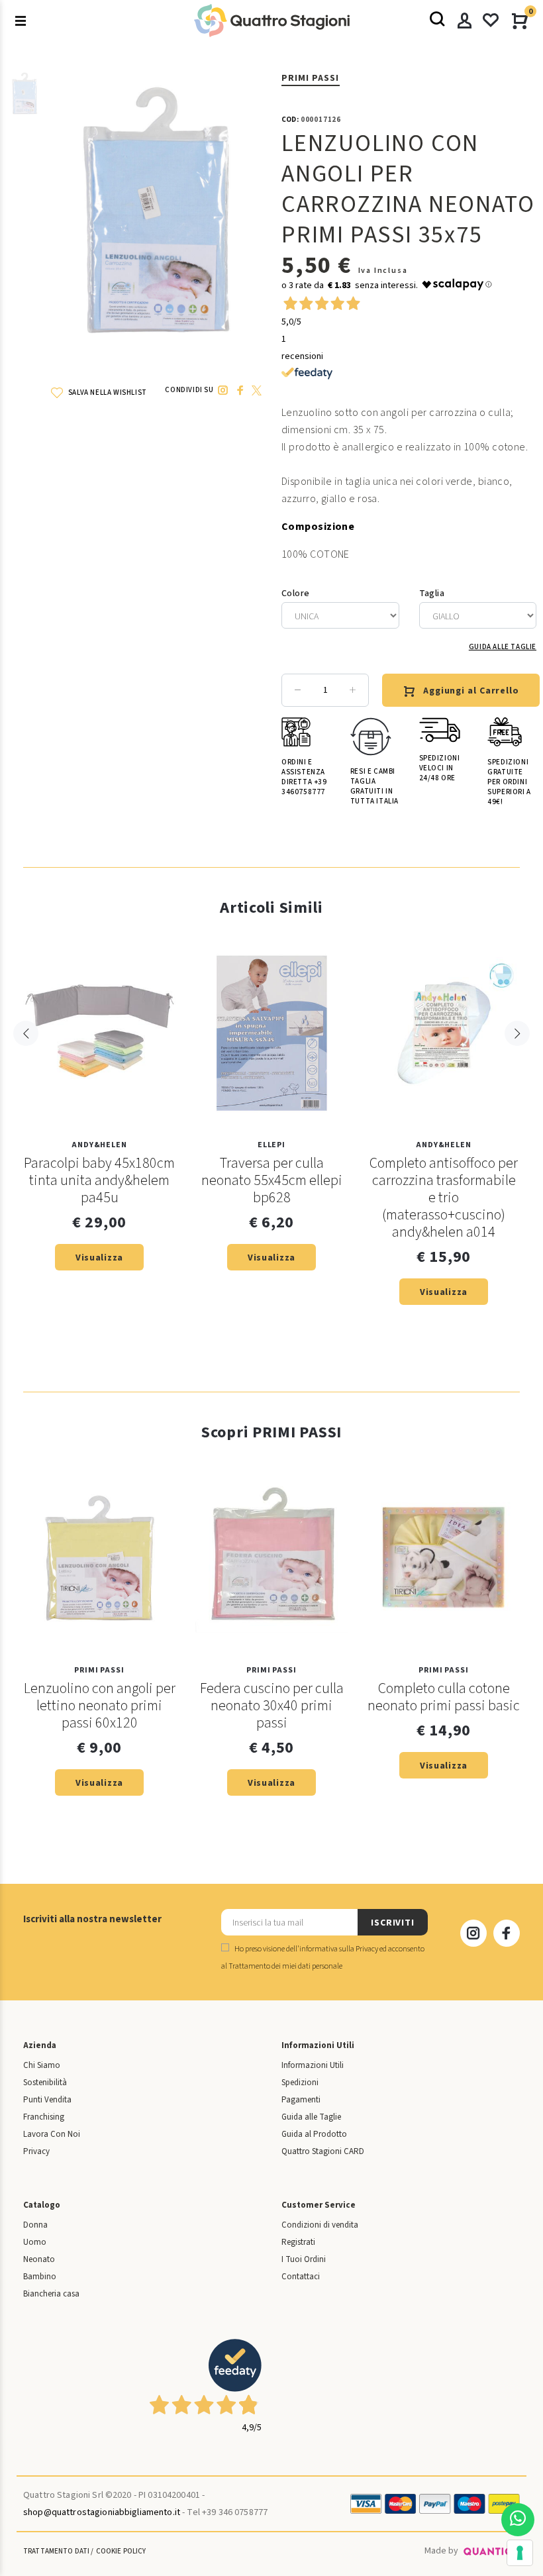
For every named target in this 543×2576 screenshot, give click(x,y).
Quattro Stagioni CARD (323, 2151)
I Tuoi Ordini (304, 2259)
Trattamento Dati (56, 2551)
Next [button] (517, 1033)
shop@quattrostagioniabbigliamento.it (102, 2512)
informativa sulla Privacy (339, 1949)
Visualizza (99, 1258)
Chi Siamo (42, 2065)
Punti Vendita (47, 2100)
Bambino (40, 2277)
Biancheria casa (51, 2294)
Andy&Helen (99, 1145)
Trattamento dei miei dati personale (285, 1966)
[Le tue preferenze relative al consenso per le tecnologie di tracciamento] (520, 2553)
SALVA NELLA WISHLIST (107, 392)
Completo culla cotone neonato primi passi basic (444, 1697)
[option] (25, 100)
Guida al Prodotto (314, 2134)
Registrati (298, 2242)
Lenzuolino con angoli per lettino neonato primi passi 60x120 (100, 1706)
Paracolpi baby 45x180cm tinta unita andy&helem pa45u (99, 1180)
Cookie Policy (121, 2551)
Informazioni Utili (313, 2065)
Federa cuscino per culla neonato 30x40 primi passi (272, 1706)
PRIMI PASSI (311, 78)
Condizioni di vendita (320, 2225)
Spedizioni (300, 2083)
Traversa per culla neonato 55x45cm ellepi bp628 (272, 1180)
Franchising (44, 2117)
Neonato (39, 2259)
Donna (35, 2225)
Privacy (36, 2151)
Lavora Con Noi (52, 2134)
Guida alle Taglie (503, 647)
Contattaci (301, 2277)
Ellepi (271, 1145)
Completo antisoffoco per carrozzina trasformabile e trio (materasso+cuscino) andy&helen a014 (444, 1198)
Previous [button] (26, 1033)
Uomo (35, 2242)
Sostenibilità (45, 2083)
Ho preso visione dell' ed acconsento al (323, 1958)
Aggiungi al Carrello (471, 691)
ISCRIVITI (393, 1923)
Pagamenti (301, 2100)
